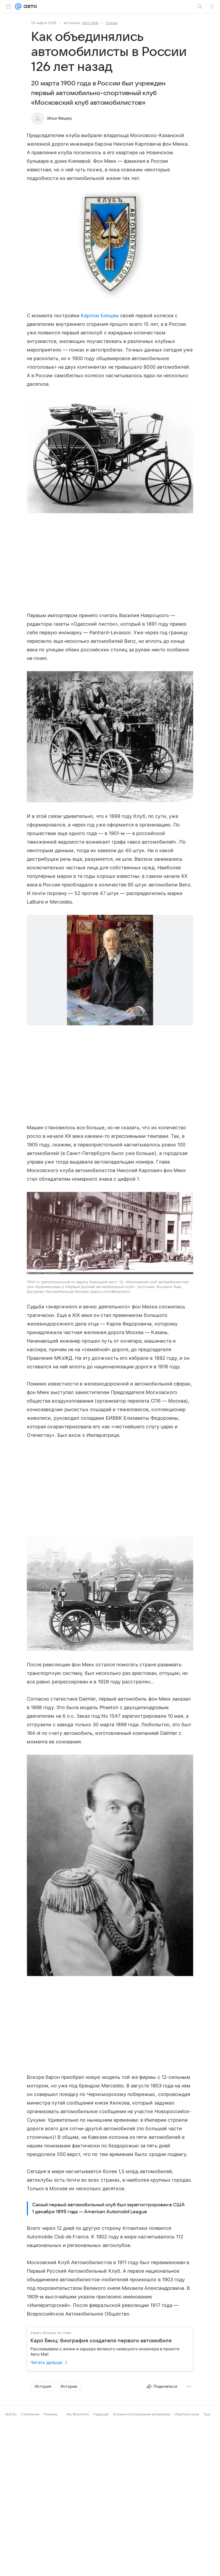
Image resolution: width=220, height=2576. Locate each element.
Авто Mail (90, 23)
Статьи (112, 23)
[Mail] (18, 6)
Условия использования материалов (142, 2414)
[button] (110, 247)
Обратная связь (187, 2414)
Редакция (101, 2414)
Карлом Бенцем (100, 316)
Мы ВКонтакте (78, 2414)
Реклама (51, 2414)
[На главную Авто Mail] (29, 6)
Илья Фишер (60, 118)
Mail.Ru (11, 2414)
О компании (30, 2414)
